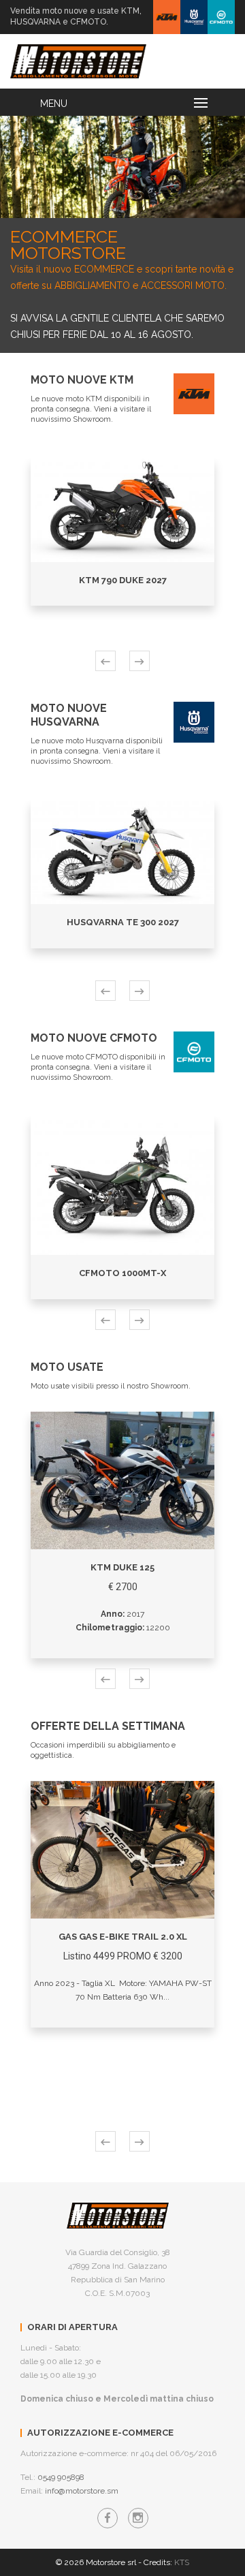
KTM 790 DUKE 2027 (123, 580)
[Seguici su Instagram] (138, 2518)
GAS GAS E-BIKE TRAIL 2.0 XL (123, 1937)
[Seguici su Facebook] (108, 2518)
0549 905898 (61, 2477)
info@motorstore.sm (82, 2491)
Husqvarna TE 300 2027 (123, 922)
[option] (122, 167)
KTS (182, 2562)
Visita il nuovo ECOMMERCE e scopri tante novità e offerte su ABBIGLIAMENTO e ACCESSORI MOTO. (122, 260)
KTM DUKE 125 (122, 1567)
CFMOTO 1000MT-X (122, 1273)
